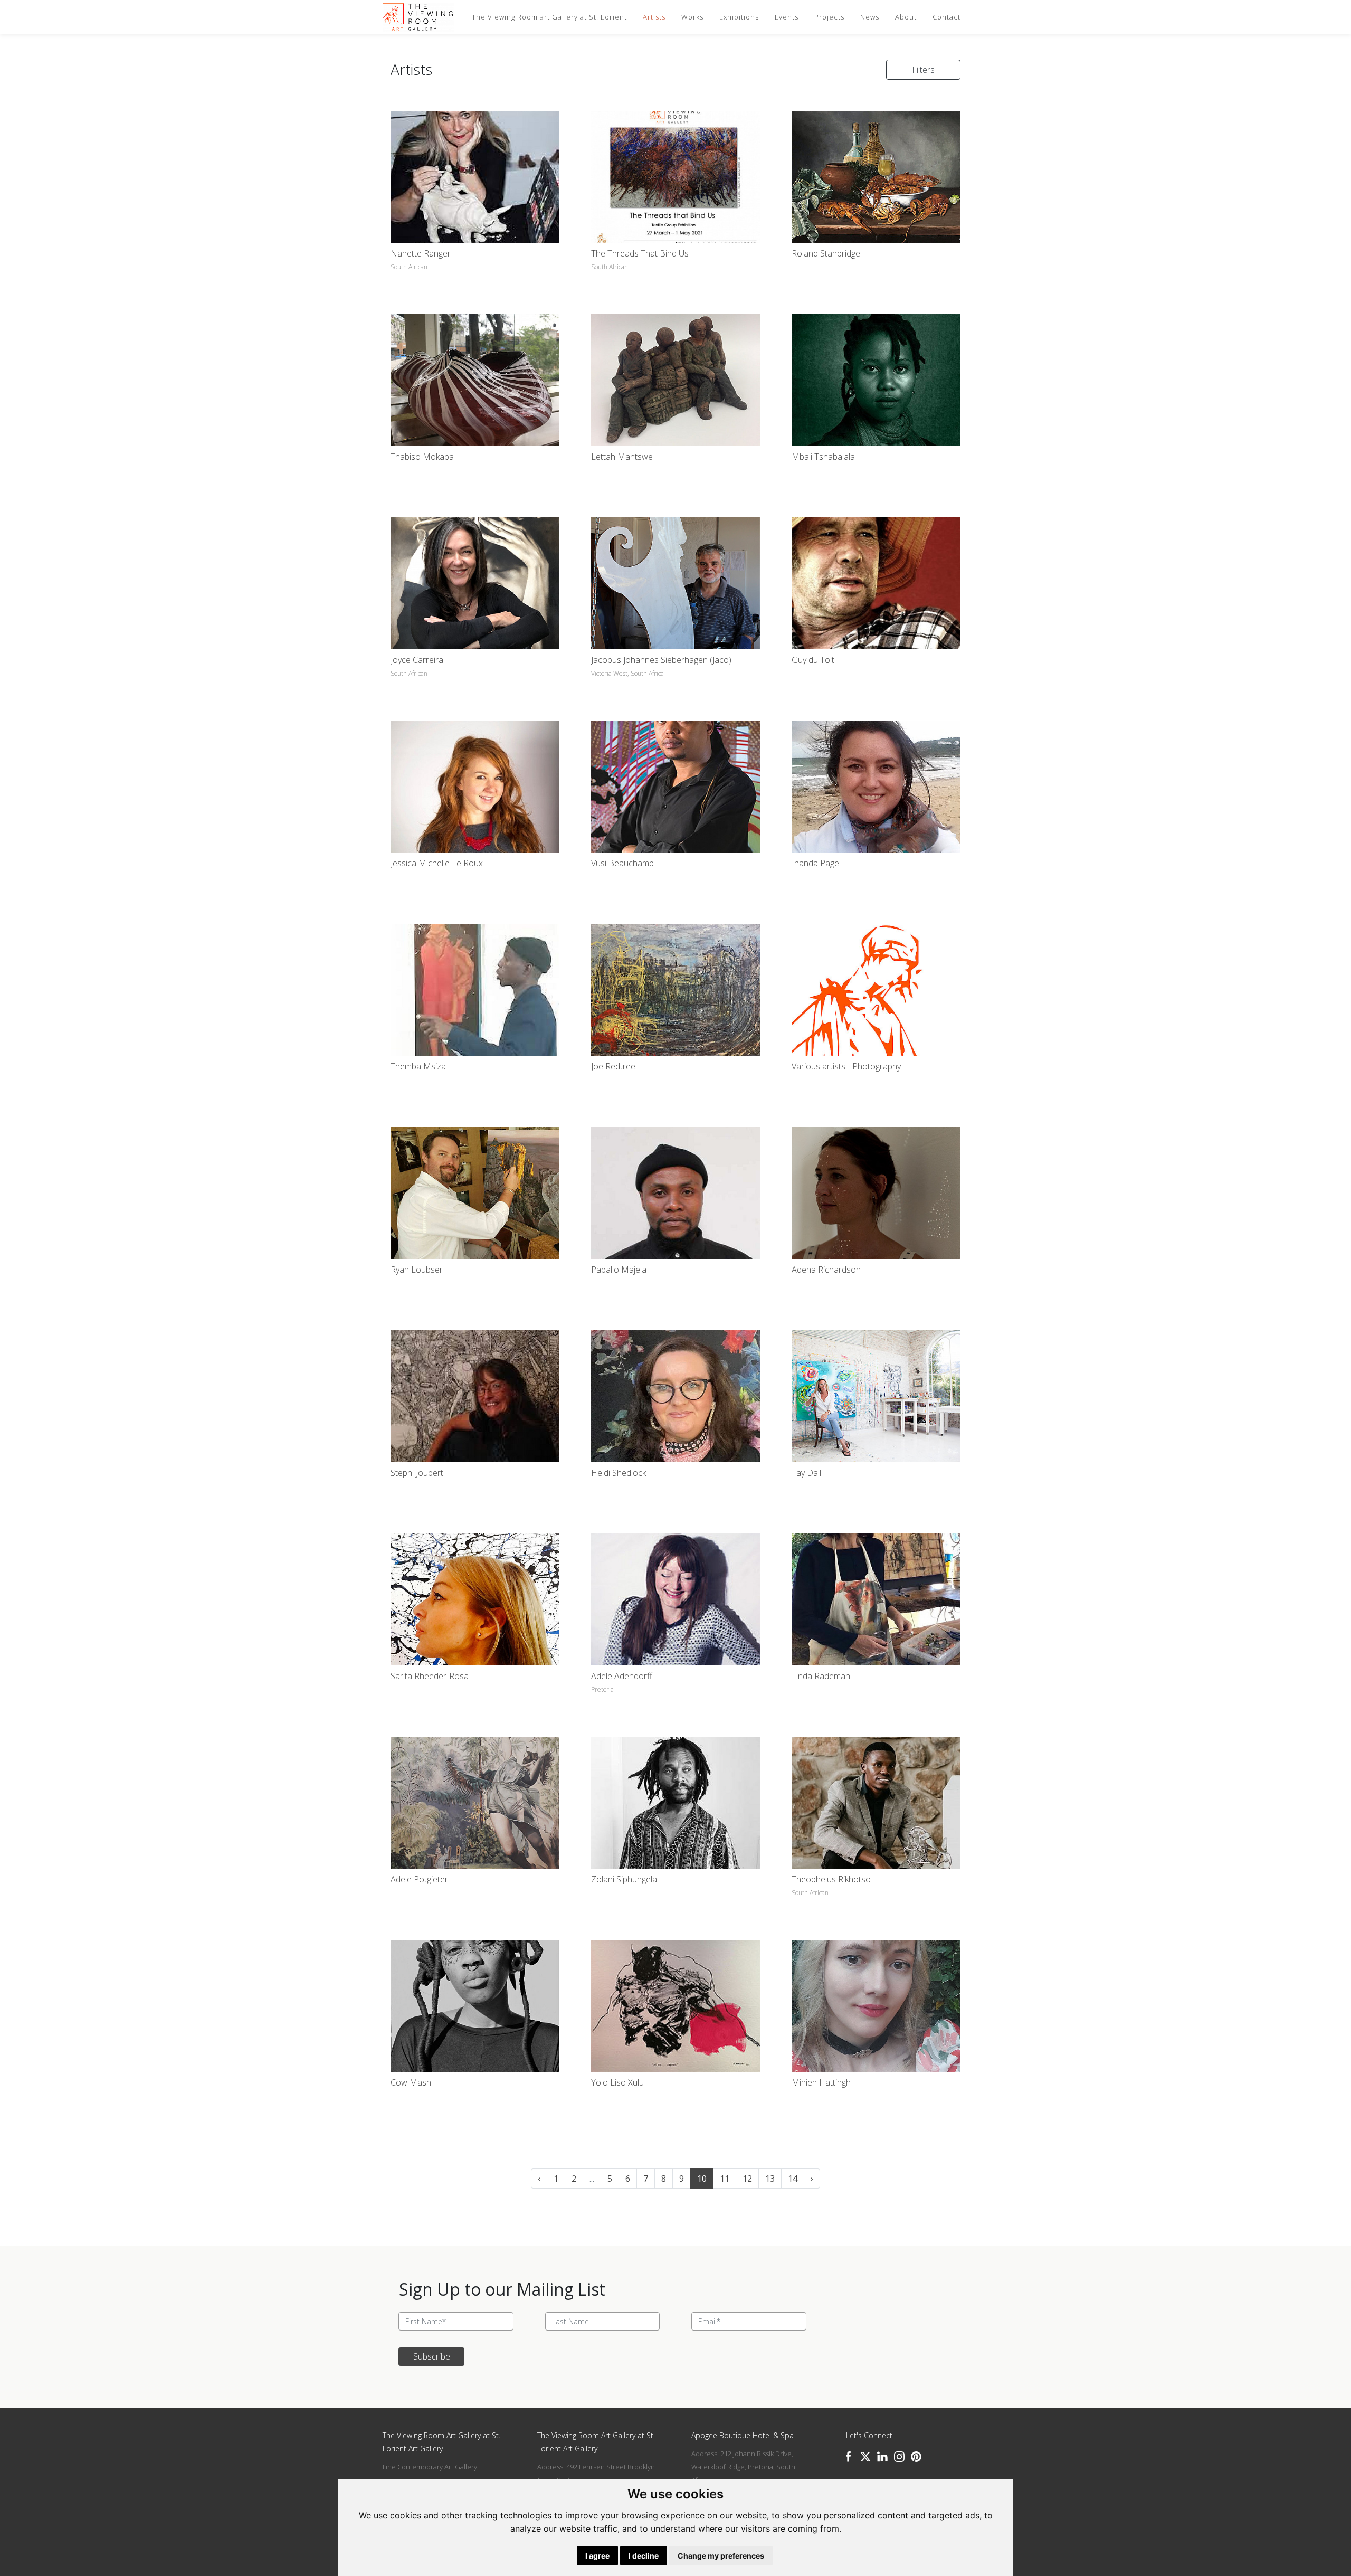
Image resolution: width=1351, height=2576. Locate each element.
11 (725, 2179)
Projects (829, 17)
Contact (946, 17)
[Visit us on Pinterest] (916, 2457)
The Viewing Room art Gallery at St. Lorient (549, 17)
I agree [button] (597, 2556)
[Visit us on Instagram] (899, 2457)
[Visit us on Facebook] (849, 2457)
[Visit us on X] (865, 2457)
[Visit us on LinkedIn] (882, 2457)
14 (793, 2179)
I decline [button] (644, 2556)
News (870, 17)
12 (747, 2179)
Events (787, 17)
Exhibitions (739, 17)
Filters (923, 70)
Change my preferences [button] (721, 2556)
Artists (654, 17)
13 (770, 2179)
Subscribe (432, 2356)
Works (692, 17)
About (906, 17)
